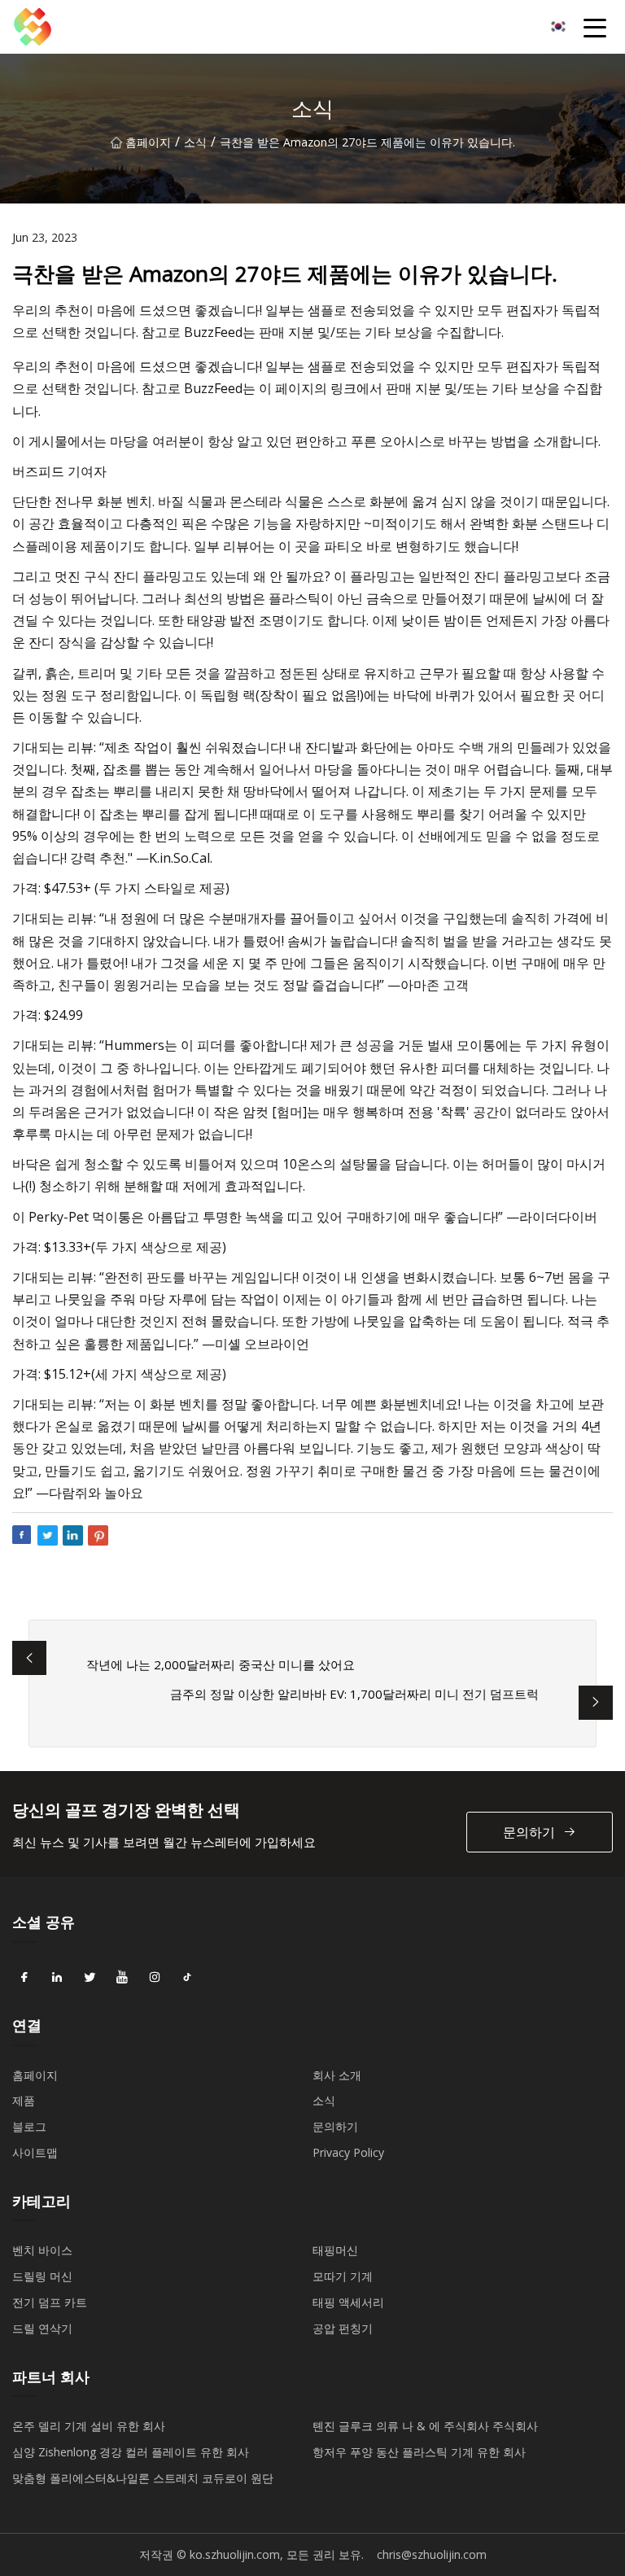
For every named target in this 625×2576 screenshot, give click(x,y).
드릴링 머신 (42, 2276)
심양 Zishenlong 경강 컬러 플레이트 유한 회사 (131, 2452)
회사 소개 (337, 2075)
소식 (195, 142)
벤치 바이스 (42, 2250)
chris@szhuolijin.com (432, 2554)
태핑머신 (335, 2250)
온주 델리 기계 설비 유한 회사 (89, 2426)
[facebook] (24, 1978)
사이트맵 (35, 2152)
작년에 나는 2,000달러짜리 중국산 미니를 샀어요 (221, 1664)
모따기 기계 (343, 2276)
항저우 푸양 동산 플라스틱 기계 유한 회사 (419, 2452)
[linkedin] (57, 1978)
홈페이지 (148, 142)
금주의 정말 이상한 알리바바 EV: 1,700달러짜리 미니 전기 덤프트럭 (354, 1694)
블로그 (29, 2126)
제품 (24, 2100)
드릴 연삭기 (42, 2328)
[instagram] (155, 1978)
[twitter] (90, 1978)
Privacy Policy (348, 2152)
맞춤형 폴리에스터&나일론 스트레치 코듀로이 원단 (143, 2478)
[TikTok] (187, 1978)
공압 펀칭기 (343, 2328)
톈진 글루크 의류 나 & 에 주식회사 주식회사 (425, 2426)
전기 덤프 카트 (50, 2302)
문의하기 (529, 1832)
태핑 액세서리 (348, 2302)
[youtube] (122, 1978)
